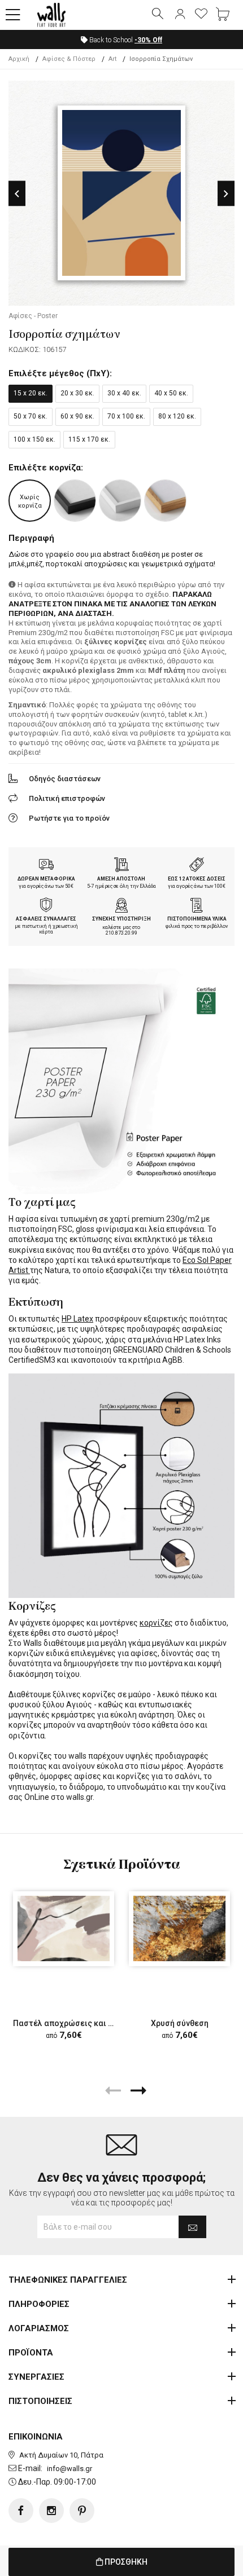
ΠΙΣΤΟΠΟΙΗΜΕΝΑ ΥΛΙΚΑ (197, 919)
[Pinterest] (82, 2511)
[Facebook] (21, 2511)
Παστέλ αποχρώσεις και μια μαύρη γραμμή (94, 2023)
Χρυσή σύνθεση (180, 2023)
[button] (13, 15)
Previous (17, 194)
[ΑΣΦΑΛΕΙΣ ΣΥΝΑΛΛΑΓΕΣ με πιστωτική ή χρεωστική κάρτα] (46, 906)
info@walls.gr (70, 2469)
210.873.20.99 (121, 933)
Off (148, 40)
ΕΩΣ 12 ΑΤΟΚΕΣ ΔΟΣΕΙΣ (197, 879)
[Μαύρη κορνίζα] (75, 501)
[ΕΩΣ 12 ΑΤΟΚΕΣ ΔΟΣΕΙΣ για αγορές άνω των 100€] (197, 866)
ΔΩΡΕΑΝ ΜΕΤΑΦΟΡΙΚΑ (46, 879)
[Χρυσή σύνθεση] (179, 1929)
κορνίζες (156, 1623)
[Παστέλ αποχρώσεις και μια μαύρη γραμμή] (64, 1929)
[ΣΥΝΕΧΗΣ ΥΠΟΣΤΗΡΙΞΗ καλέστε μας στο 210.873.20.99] (121, 906)
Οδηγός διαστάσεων (65, 779)
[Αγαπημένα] (201, 15)
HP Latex (77, 1319)
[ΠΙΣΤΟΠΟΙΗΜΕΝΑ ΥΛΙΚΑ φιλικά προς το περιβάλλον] (197, 906)
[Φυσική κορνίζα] (165, 501)
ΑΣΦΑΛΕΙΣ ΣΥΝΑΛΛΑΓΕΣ (46, 919)
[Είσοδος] (180, 15)
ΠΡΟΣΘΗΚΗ (125, 2562)
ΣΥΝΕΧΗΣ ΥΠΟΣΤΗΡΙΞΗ (121, 919)
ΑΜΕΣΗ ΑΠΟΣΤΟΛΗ (121, 879)
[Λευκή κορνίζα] (120, 501)
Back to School (125, 40)
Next (226, 194)
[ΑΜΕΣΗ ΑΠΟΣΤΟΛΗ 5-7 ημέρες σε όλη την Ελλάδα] (121, 866)
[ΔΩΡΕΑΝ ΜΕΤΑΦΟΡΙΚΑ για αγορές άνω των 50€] (46, 866)
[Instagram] (51, 2511)
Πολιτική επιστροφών (67, 798)
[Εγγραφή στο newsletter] (192, 2227)
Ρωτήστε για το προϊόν (69, 818)
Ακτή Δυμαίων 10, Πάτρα (61, 2455)
